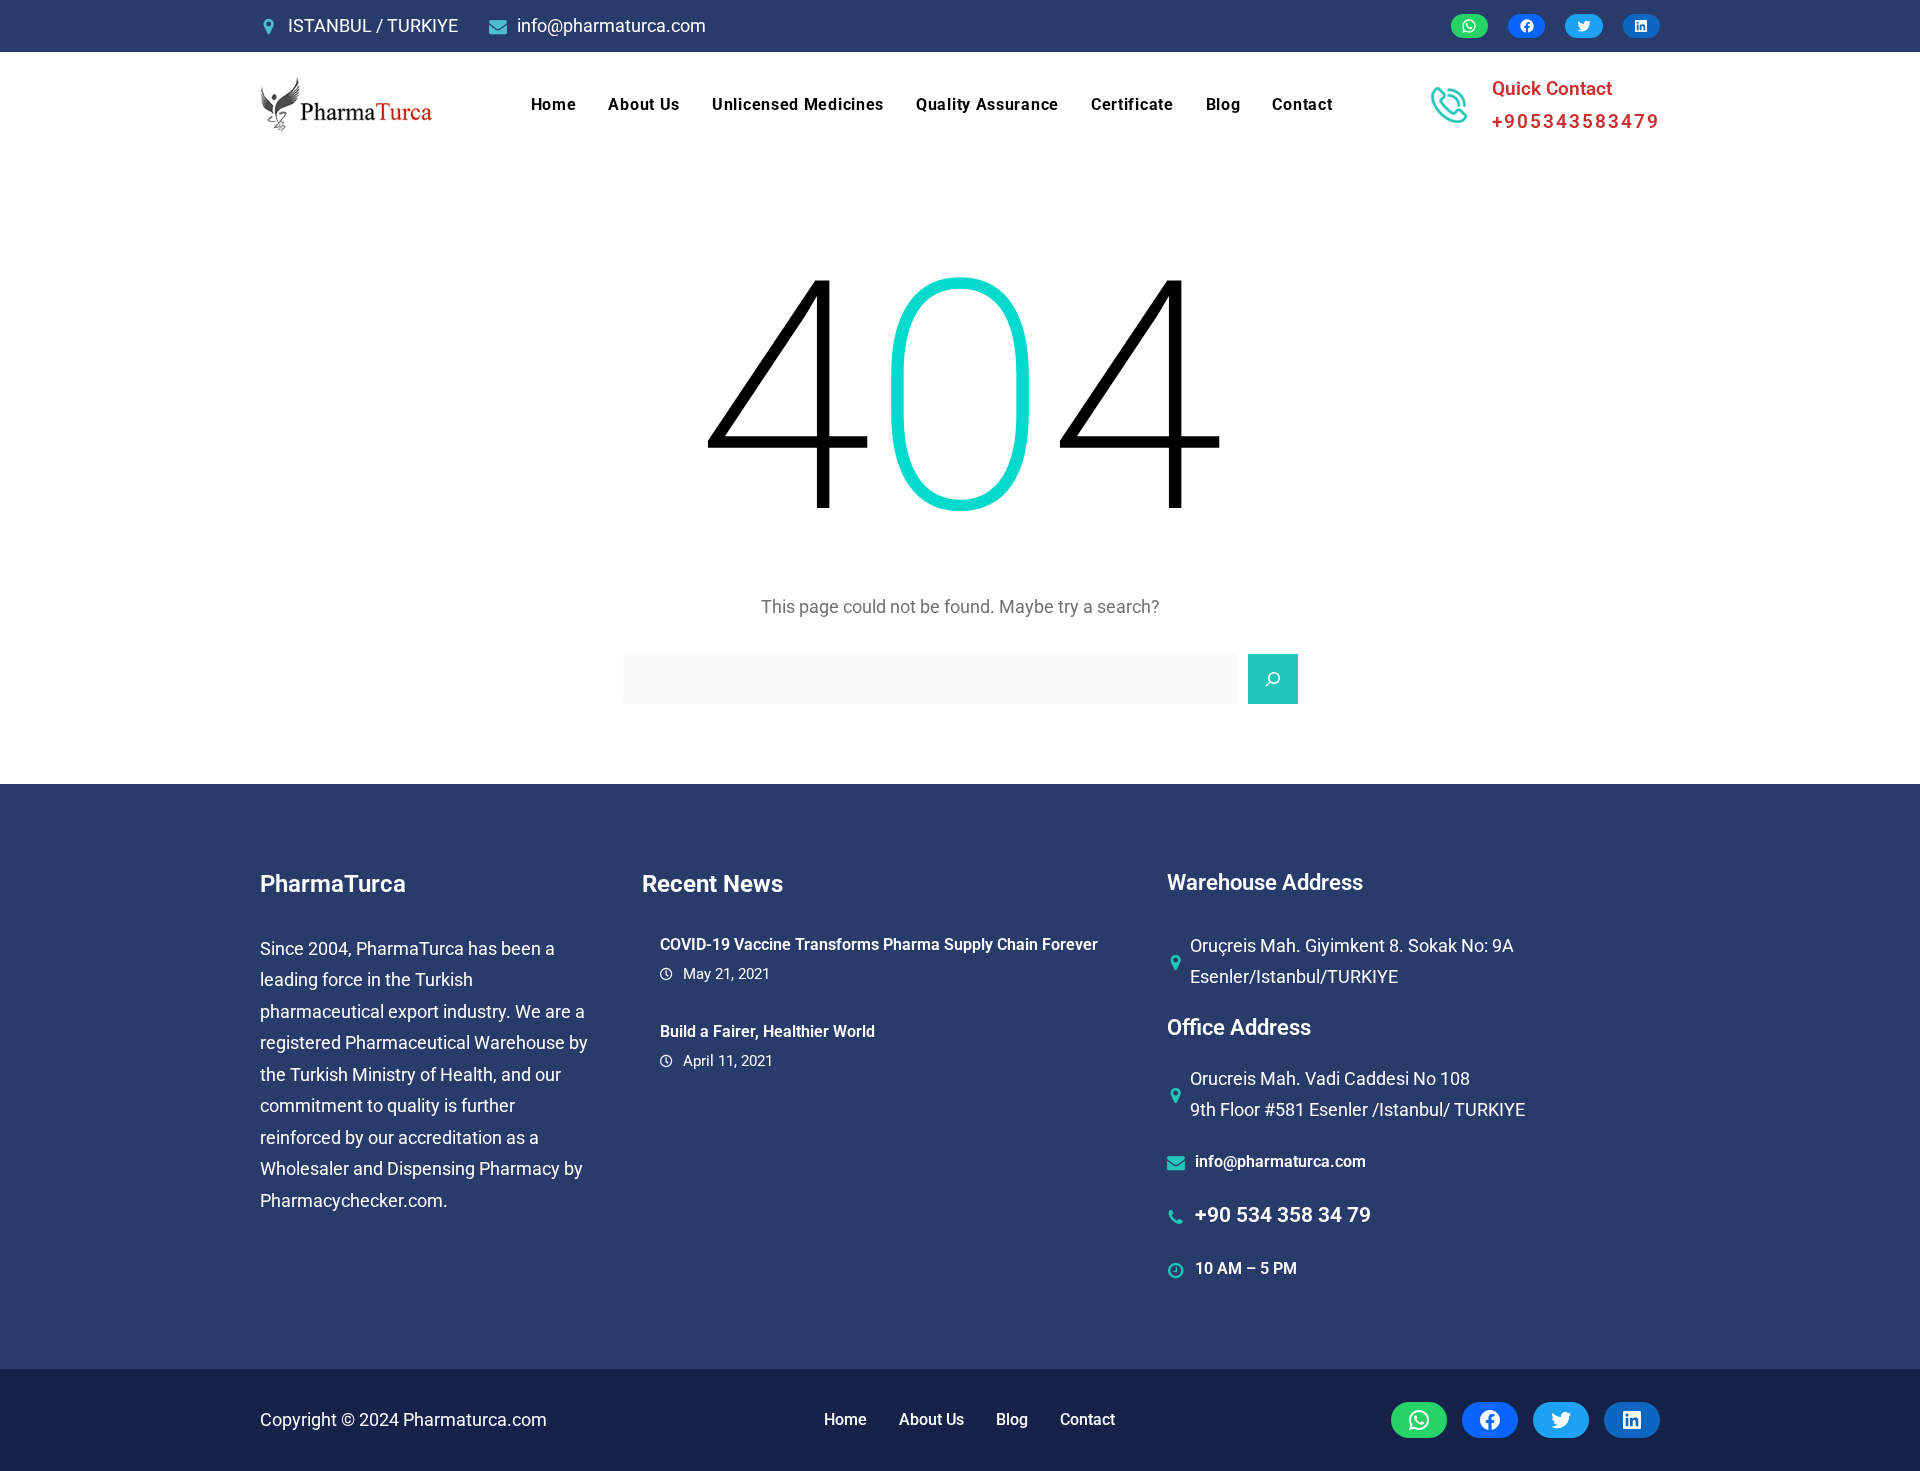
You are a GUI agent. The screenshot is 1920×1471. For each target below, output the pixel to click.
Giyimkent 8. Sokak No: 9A (1409, 945)
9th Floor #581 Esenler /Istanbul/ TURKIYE (1357, 1109)
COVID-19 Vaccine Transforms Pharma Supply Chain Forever (879, 944)
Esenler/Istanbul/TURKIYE (1294, 976)
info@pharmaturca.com (611, 25)
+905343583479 (1576, 121)
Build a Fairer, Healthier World (767, 1031)
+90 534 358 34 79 (1283, 1215)
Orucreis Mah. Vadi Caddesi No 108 (1330, 1078)
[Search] (1273, 679)
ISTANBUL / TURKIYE (373, 25)
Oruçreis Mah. (1245, 945)
